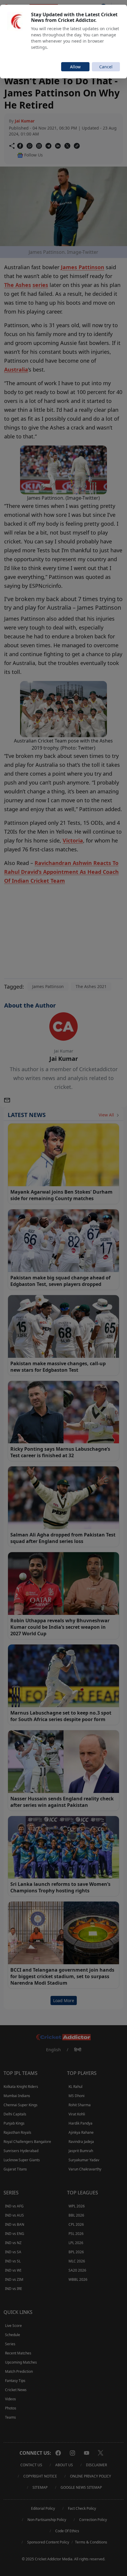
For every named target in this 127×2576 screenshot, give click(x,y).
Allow (75, 67)
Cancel (106, 67)
